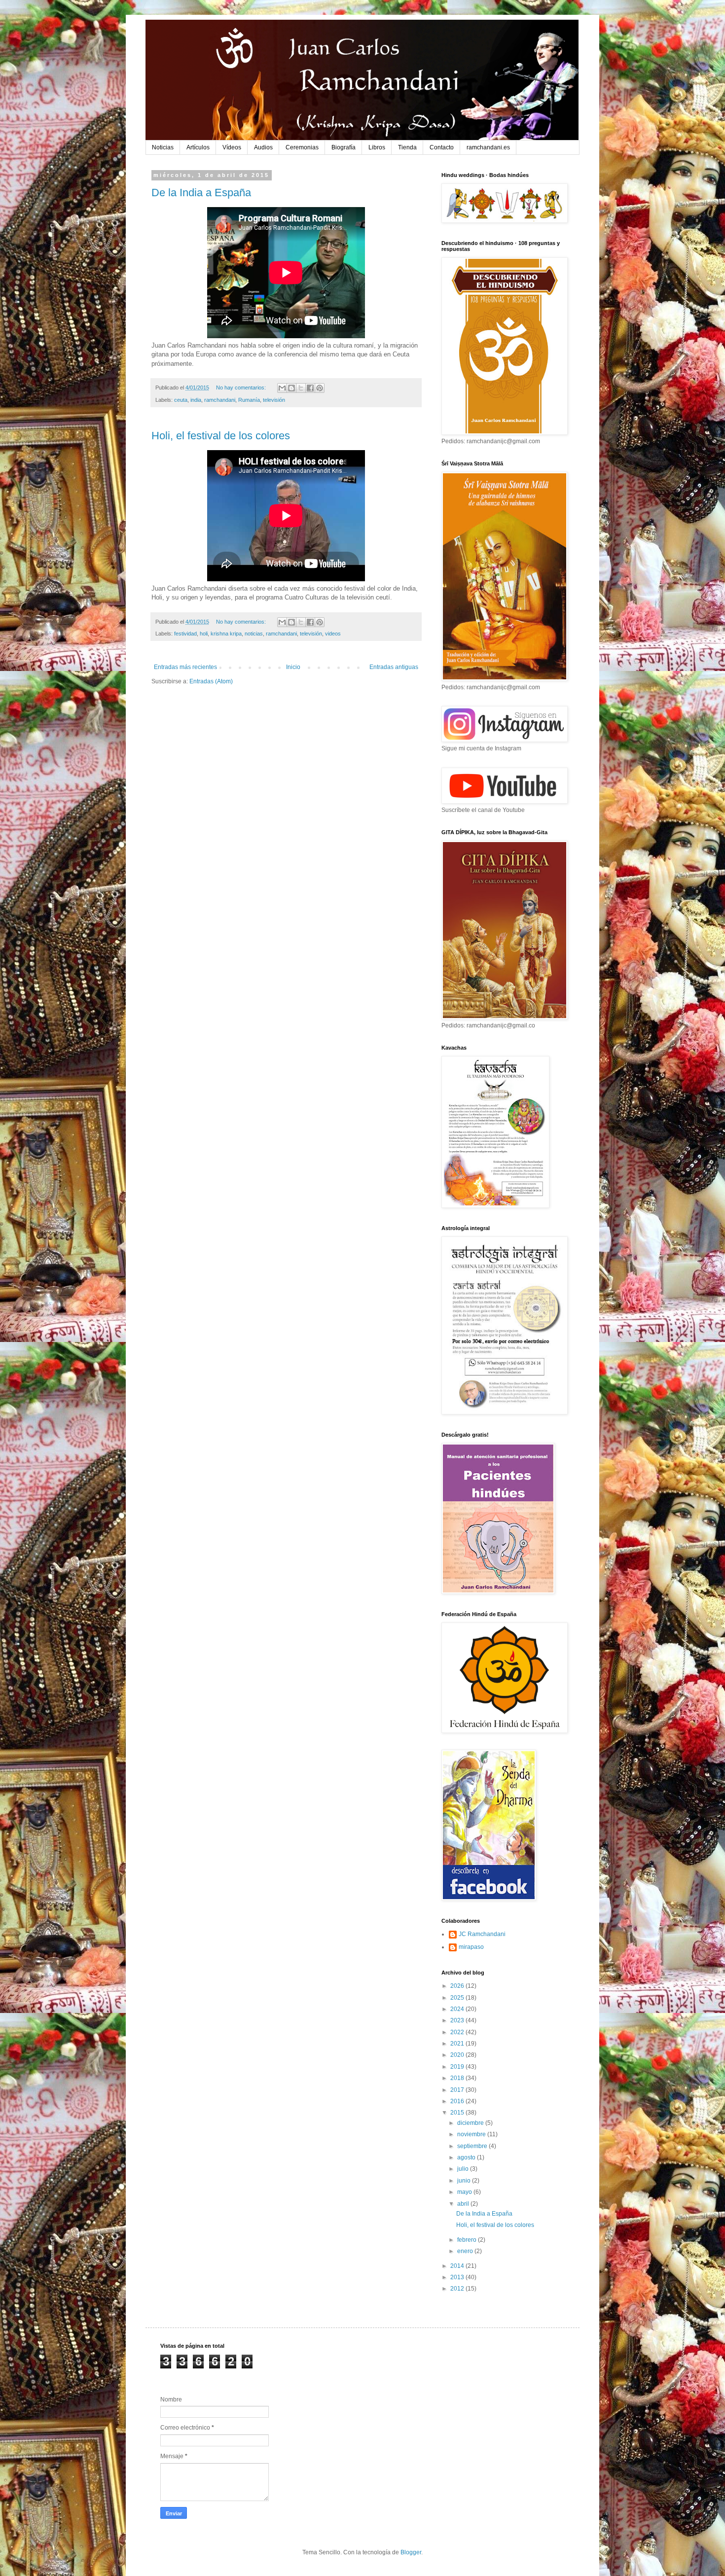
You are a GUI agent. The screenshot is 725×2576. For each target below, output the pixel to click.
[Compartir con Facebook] (310, 388)
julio (464, 2169)
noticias (254, 634)
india (196, 400)
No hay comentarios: (242, 388)
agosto (467, 2157)
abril (464, 2204)
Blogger (411, 2552)
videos (333, 634)
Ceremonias (302, 147)
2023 (458, 2020)
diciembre (471, 2123)
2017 (458, 2090)
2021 (458, 2044)
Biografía (344, 147)
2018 (458, 2078)
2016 (458, 2101)
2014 (458, 2266)
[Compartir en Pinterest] (320, 388)
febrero (468, 2240)
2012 (458, 2289)
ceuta (181, 400)
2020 (458, 2055)
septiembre (473, 2146)
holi (204, 634)
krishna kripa (226, 634)
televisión (274, 400)
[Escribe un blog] (291, 388)
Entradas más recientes (185, 667)
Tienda (407, 147)
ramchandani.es (488, 147)
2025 (458, 1998)
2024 (458, 2009)
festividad (185, 634)
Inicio (293, 667)
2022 (458, 2032)
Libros (377, 147)
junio (465, 2181)
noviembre (472, 2134)
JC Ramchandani (482, 1934)
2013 (458, 2277)
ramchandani (220, 400)
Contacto (442, 147)
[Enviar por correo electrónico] (282, 388)
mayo (465, 2192)
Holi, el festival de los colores (221, 436)
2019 (458, 2067)
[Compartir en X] (301, 388)
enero (466, 2251)
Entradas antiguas (394, 667)
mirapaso (471, 1947)
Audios (263, 147)
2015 (458, 2113)
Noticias (163, 147)
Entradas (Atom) (211, 681)
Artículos (198, 147)
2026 (458, 1986)
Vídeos (232, 147)
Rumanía (249, 400)
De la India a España (201, 193)
